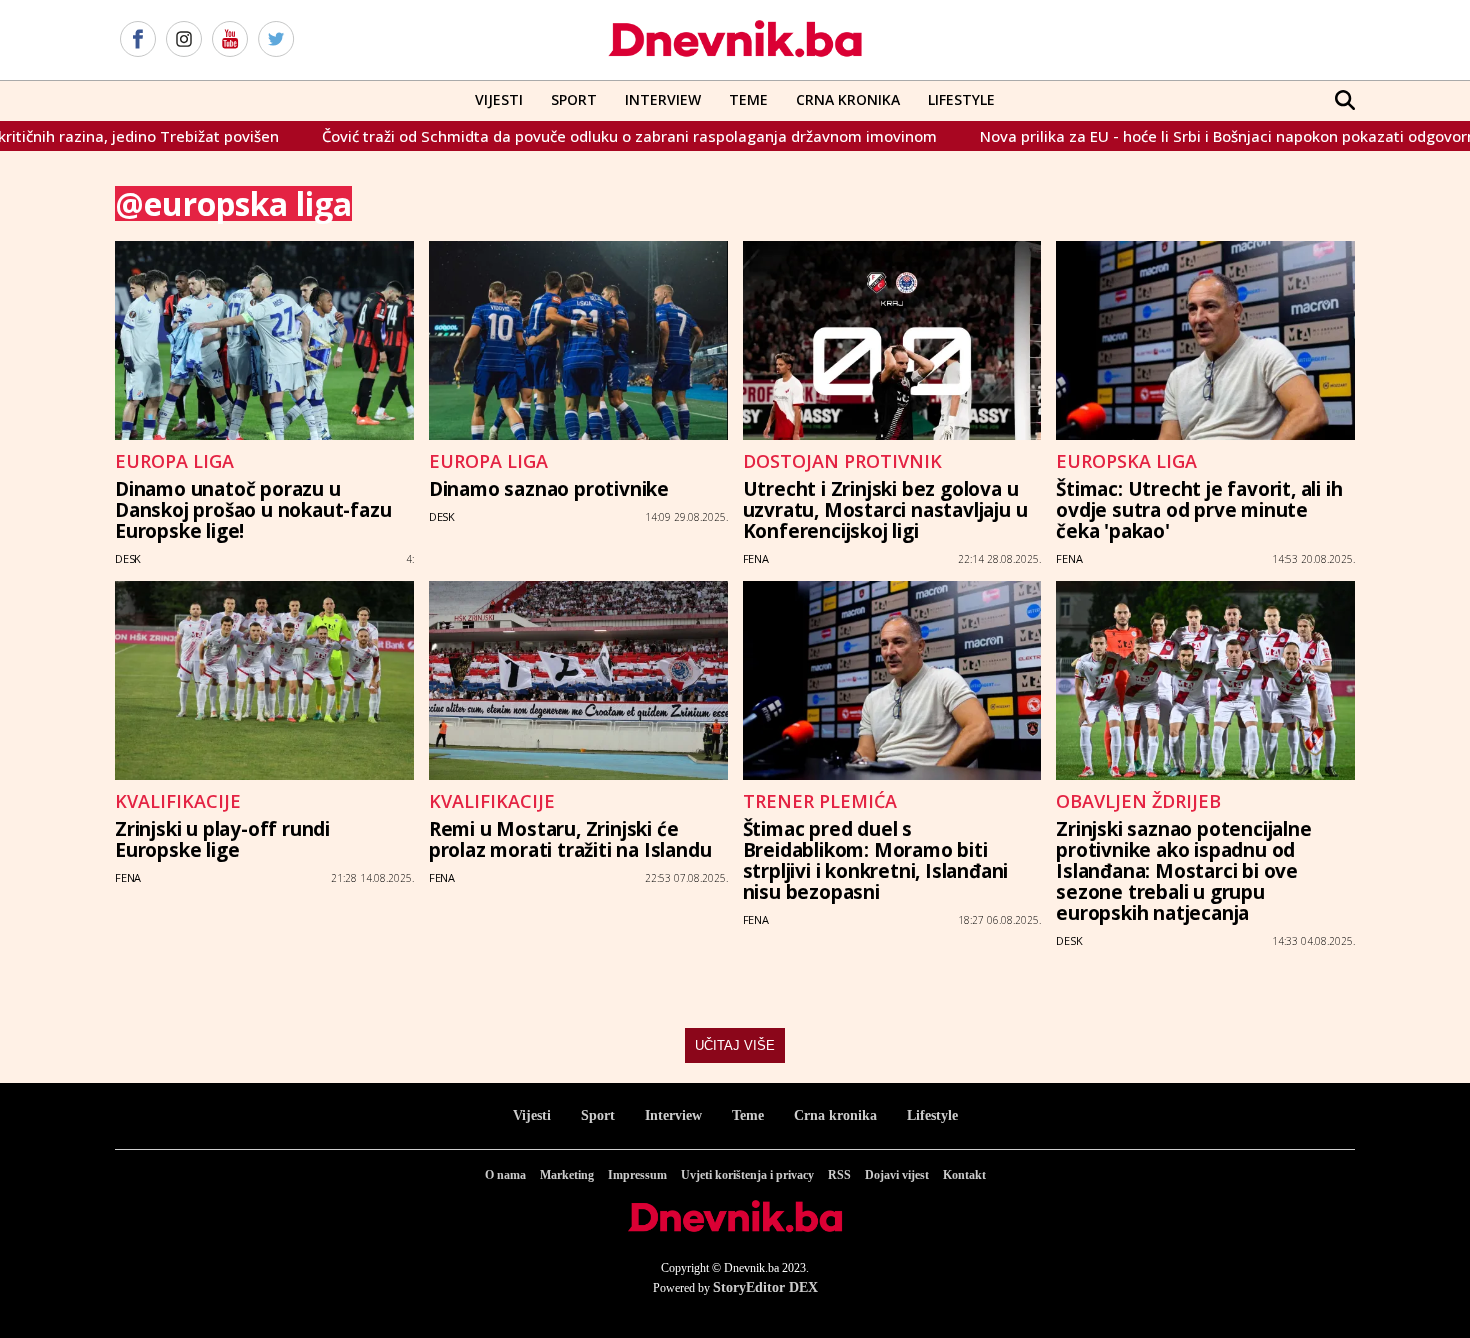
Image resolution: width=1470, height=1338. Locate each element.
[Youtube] (230, 40)
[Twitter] (276, 40)
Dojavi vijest (897, 1175)
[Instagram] (184, 40)
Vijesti (499, 99)
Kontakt (964, 1175)
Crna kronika (835, 1115)
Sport (574, 99)
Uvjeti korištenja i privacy (747, 1175)
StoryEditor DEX (765, 1287)
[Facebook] (138, 40)
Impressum (637, 1175)
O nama (505, 1175)
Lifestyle (961, 99)
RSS (839, 1175)
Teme (748, 99)
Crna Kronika (848, 99)
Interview (663, 99)
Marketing (567, 1175)
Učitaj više (735, 1045)
